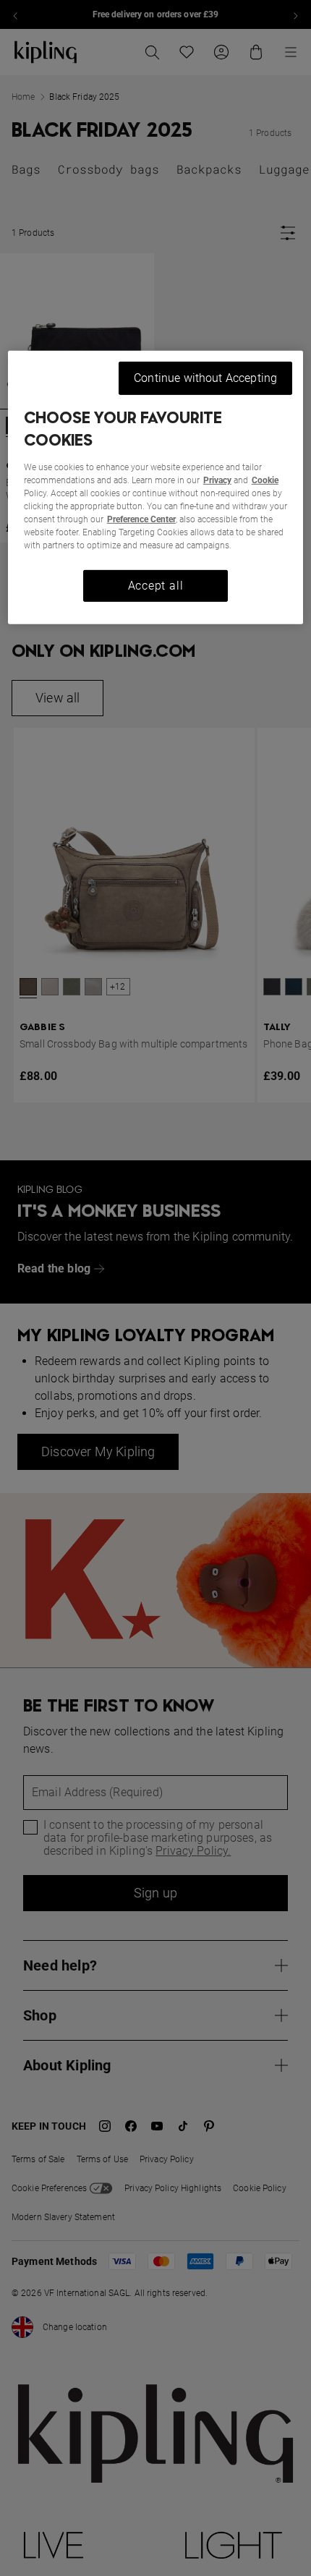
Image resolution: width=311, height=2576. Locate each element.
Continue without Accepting (205, 378)
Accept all (156, 586)
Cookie (265, 480)
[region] (156, 488)
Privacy (217, 480)
